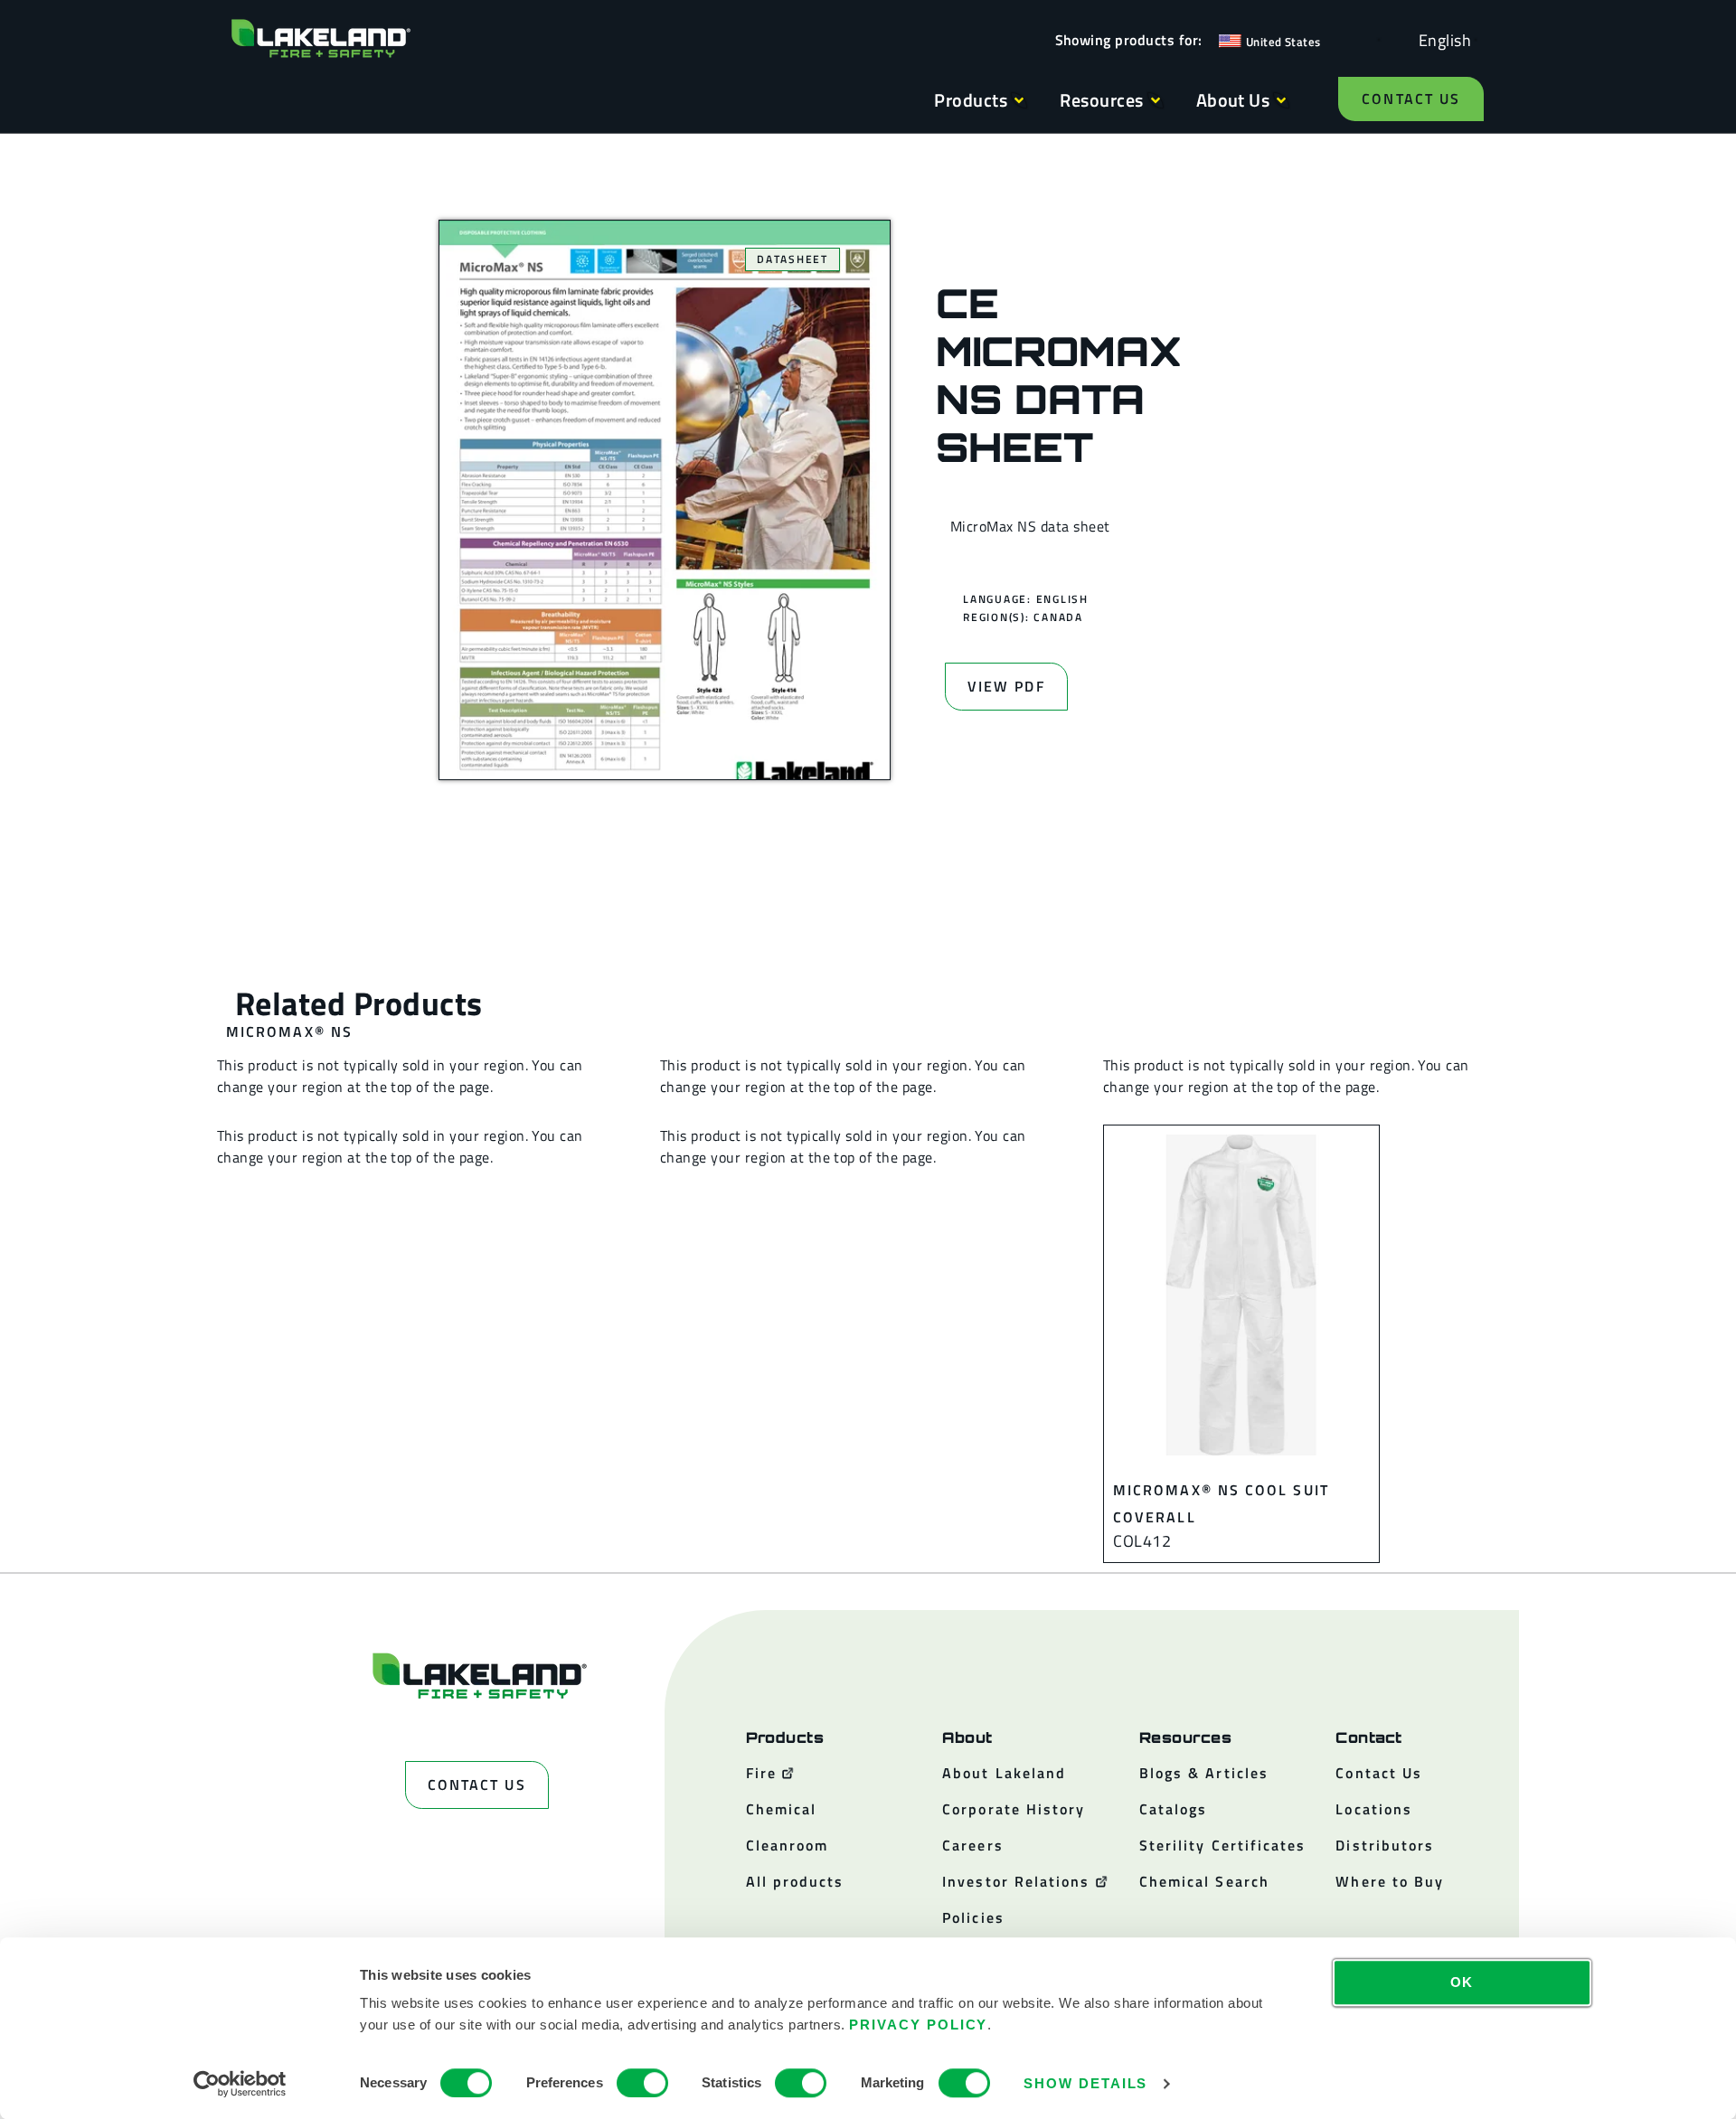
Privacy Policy (918, 2025)
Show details (1085, 2083)
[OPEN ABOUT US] (1281, 100)
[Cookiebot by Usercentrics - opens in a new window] (240, 2084)
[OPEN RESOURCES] (1156, 100)
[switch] (642, 2083)
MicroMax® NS (289, 1031)
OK (1462, 1982)
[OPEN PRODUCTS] (1019, 100)
